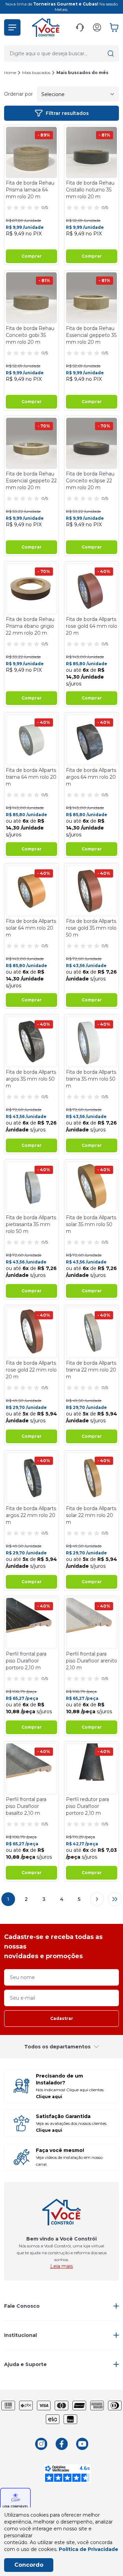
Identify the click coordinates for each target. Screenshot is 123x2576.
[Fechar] (111, 1241)
